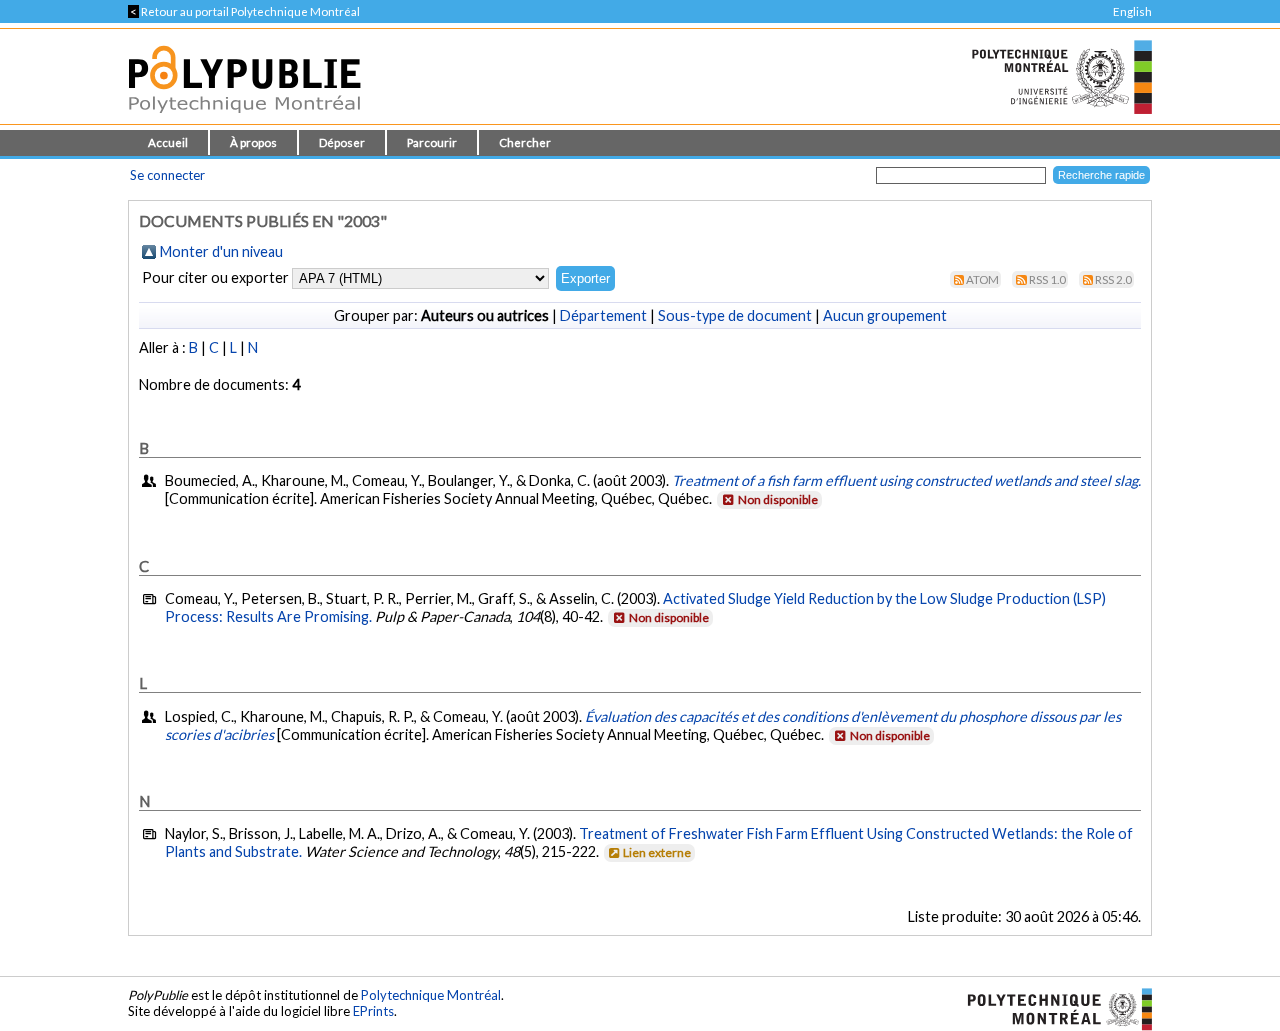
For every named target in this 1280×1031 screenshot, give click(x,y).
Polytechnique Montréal (431, 995)
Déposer (342, 142)
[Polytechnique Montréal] (1051, 1007)
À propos (253, 142)
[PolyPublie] (244, 118)
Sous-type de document (735, 315)
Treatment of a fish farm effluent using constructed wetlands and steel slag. (906, 480)
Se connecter (167, 175)
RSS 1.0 (1047, 279)
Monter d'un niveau (221, 251)
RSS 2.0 (1113, 279)
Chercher (525, 142)
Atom (982, 279)
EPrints (373, 1011)
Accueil (168, 142)
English (1132, 11)
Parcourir (432, 142)
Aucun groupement (885, 315)
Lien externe (657, 852)
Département (603, 315)
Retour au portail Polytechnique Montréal (244, 11)
